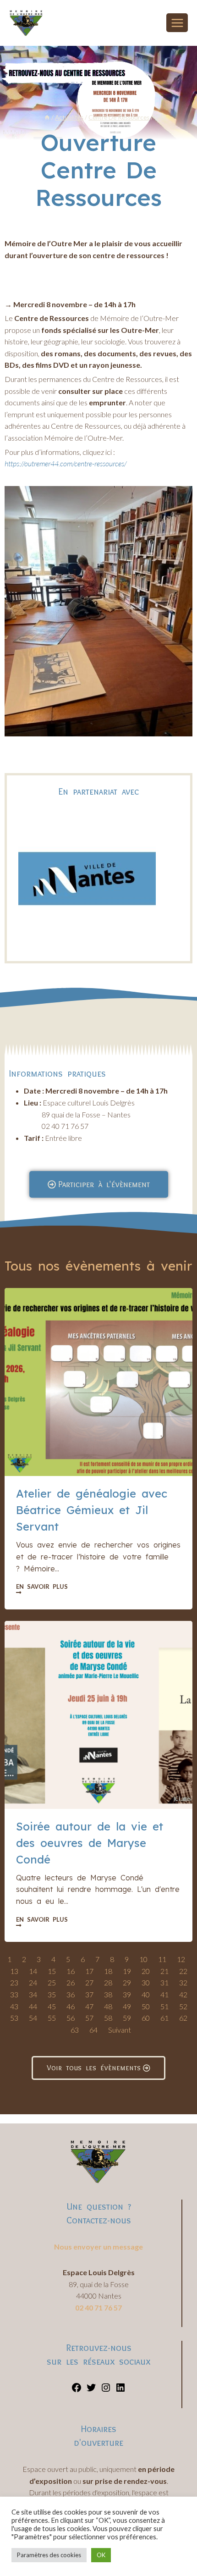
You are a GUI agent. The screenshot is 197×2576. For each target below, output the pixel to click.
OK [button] (101, 2555)
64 (93, 2030)
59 (127, 2018)
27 (89, 1982)
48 (108, 2006)
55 (52, 2018)
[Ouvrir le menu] (177, 23)
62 (183, 2018)
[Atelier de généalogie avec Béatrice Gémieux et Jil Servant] (98, 1382)
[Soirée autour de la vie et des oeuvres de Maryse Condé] (98, 1715)
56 (71, 2018)
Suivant (120, 2030)
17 (89, 1971)
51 (164, 2006)
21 (164, 1971)
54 (33, 2018)
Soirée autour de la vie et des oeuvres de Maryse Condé (90, 1843)
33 (14, 1994)
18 (108, 1971)
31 (164, 1982)
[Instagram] (106, 2390)
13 (14, 1971)
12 (181, 1959)
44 (33, 2006)
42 (183, 1994)
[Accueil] (47, 117)
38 (108, 1994)
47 (89, 2006)
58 (108, 2018)
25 (52, 1982)
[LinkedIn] (120, 2390)
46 (71, 2006)
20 (146, 1971)
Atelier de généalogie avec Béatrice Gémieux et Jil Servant (92, 1510)
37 (89, 1994)
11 (162, 1959)
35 (52, 1994)
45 (52, 2006)
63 (75, 2030)
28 (108, 1982)
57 (89, 2018)
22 (183, 1971)
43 (14, 2006)
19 (127, 1971)
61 (164, 2018)
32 (183, 1982)
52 (183, 2006)
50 (146, 2006)
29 (127, 1982)
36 (71, 1994)
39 (127, 1994)
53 (14, 2018)
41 (164, 1994)
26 (71, 1982)
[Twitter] (91, 2390)
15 (52, 1971)
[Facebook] (77, 2390)
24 (33, 1982)
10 (143, 1959)
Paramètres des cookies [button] (49, 2555)
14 (33, 1971)
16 (71, 1971)
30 (146, 1982)
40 (146, 1994)
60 (146, 2018)
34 (33, 1994)
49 (127, 2006)
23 (14, 1982)
